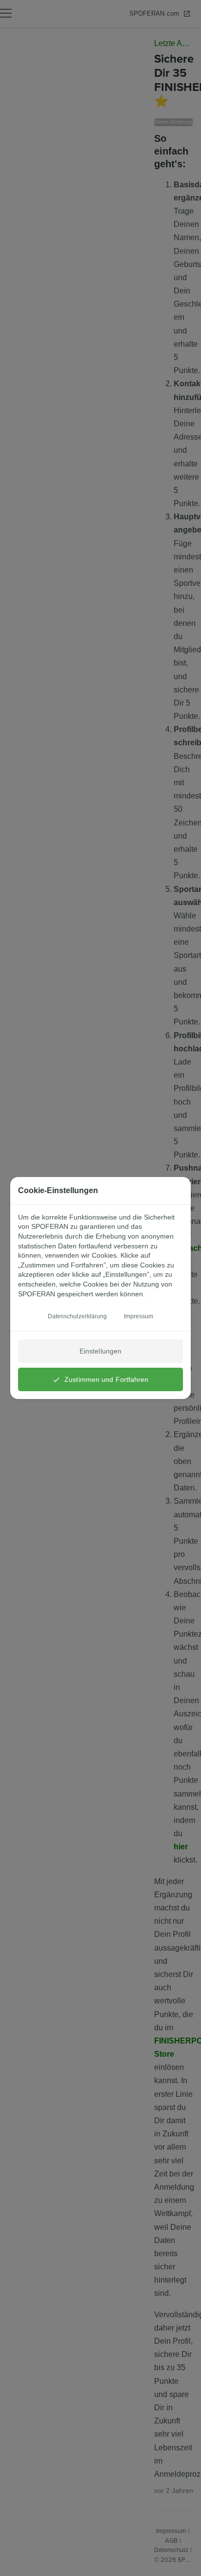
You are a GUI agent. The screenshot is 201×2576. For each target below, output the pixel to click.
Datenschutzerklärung (78, 1316)
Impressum (139, 1316)
